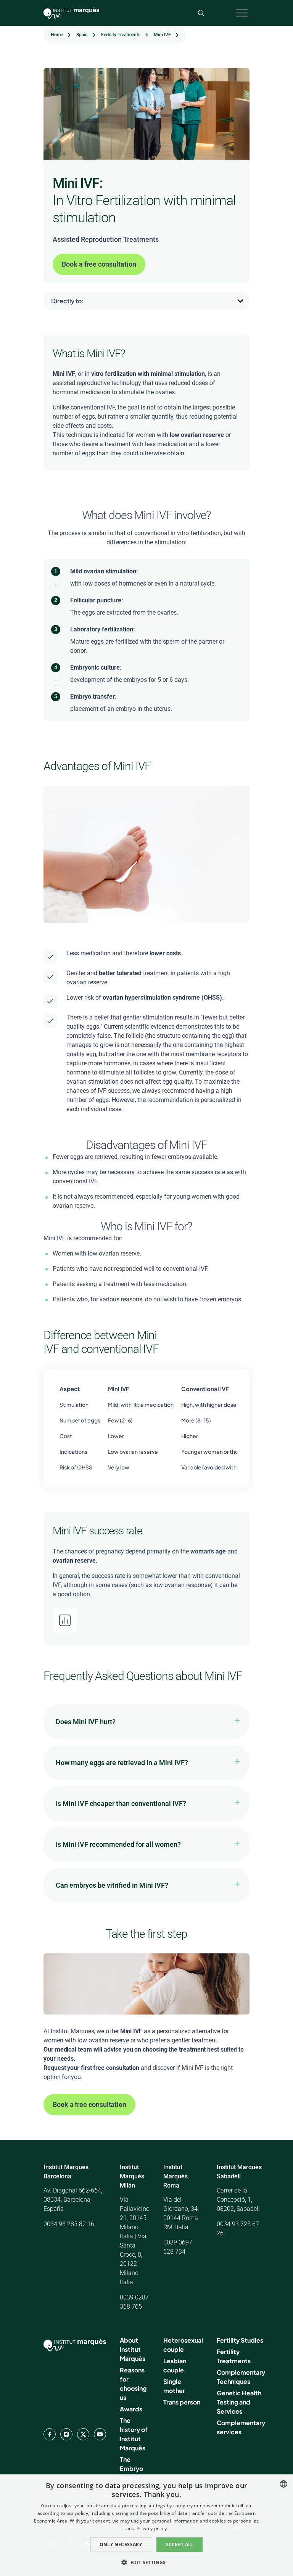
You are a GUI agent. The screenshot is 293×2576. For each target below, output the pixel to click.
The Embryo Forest (131, 2468)
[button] (146, 2562)
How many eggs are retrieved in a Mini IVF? (122, 1763)
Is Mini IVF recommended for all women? (118, 1844)
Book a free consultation (99, 264)
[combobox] (283, 2484)
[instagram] (66, 2434)
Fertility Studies (240, 2340)
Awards (131, 2409)
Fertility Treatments (121, 35)
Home (57, 35)
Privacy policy (152, 2528)
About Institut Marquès (133, 2349)
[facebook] (50, 2434)
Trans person (182, 2402)
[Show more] (166, 301)
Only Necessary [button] (121, 2544)
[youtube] (100, 2434)
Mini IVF (162, 35)
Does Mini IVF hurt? (86, 1722)
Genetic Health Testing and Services (239, 2402)
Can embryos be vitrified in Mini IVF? (112, 1885)
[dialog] (146, 2525)
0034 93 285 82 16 (69, 2224)
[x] (83, 2434)
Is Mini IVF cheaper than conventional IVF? (121, 1803)
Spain (82, 35)
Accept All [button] (180, 2544)
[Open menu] (242, 13)
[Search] (201, 13)
